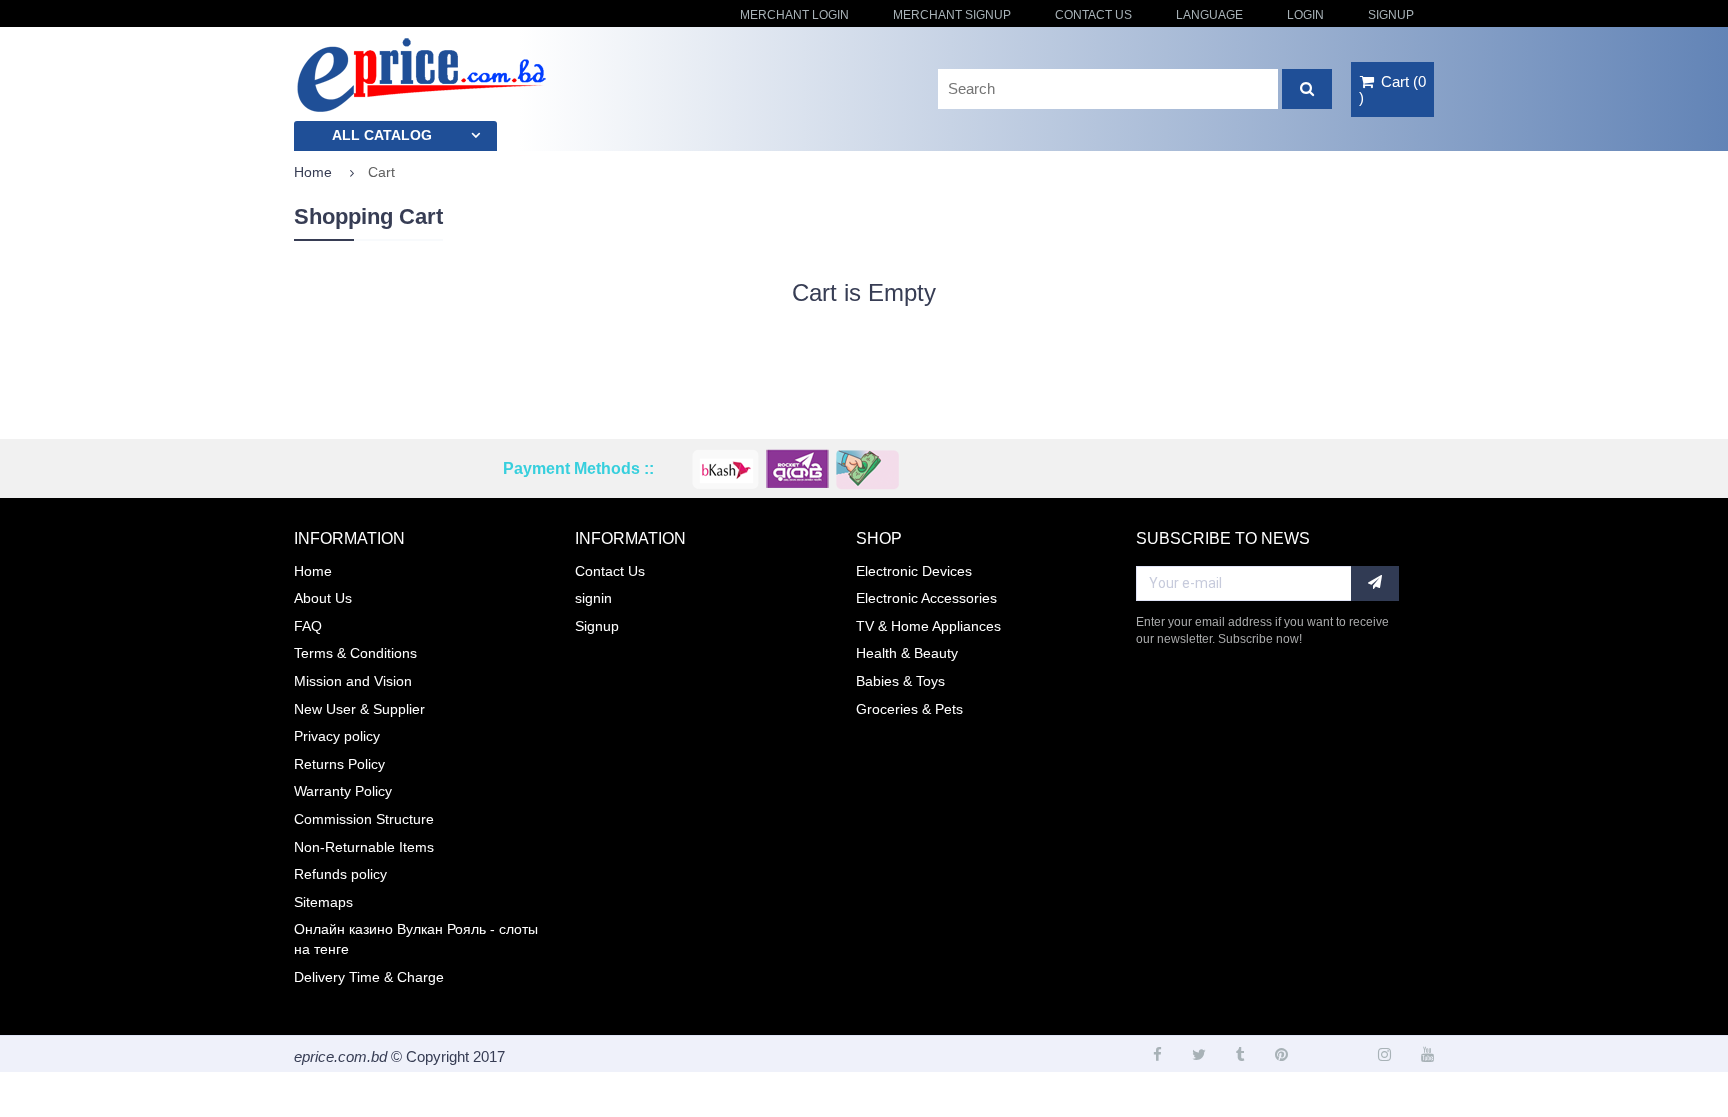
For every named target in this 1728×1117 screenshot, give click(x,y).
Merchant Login (794, 15)
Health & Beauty (907, 653)
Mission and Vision (353, 681)
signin (593, 598)
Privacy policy (337, 736)
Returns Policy (339, 764)
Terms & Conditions (355, 653)
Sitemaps (323, 902)
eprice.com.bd (340, 1056)
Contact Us (1093, 15)
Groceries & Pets (909, 709)
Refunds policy (340, 874)
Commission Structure (364, 819)
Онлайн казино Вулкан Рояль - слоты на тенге (416, 939)
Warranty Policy (343, 791)
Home (313, 172)
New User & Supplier (359, 709)
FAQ (308, 626)
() (1392, 89)
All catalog (382, 135)
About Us (323, 598)
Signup (1391, 15)
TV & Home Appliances (928, 626)
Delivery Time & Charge (369, 977)
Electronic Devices (914, 571)
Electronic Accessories (926, 598)
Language (1209, 15)
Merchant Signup (952, 15)
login (1305, 15)
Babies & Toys (900, 681)
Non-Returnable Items (364, 847)
